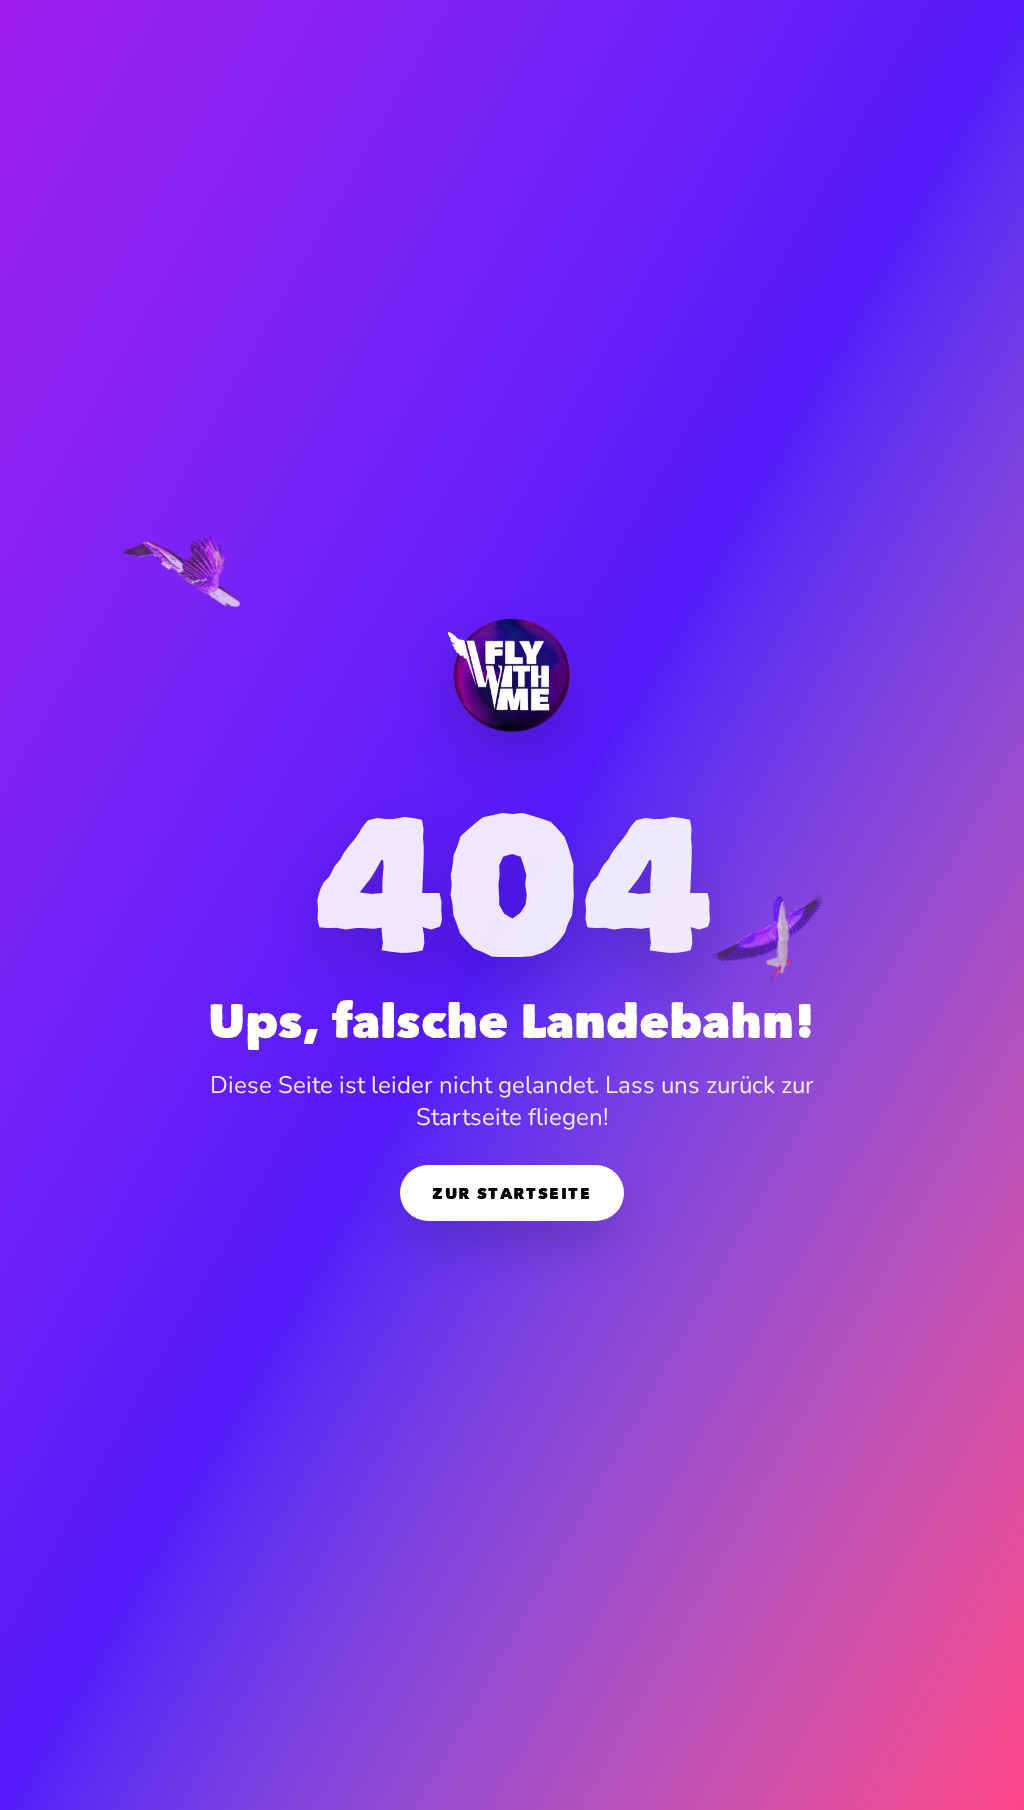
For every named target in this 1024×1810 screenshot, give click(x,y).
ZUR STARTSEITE (511, 1193)
